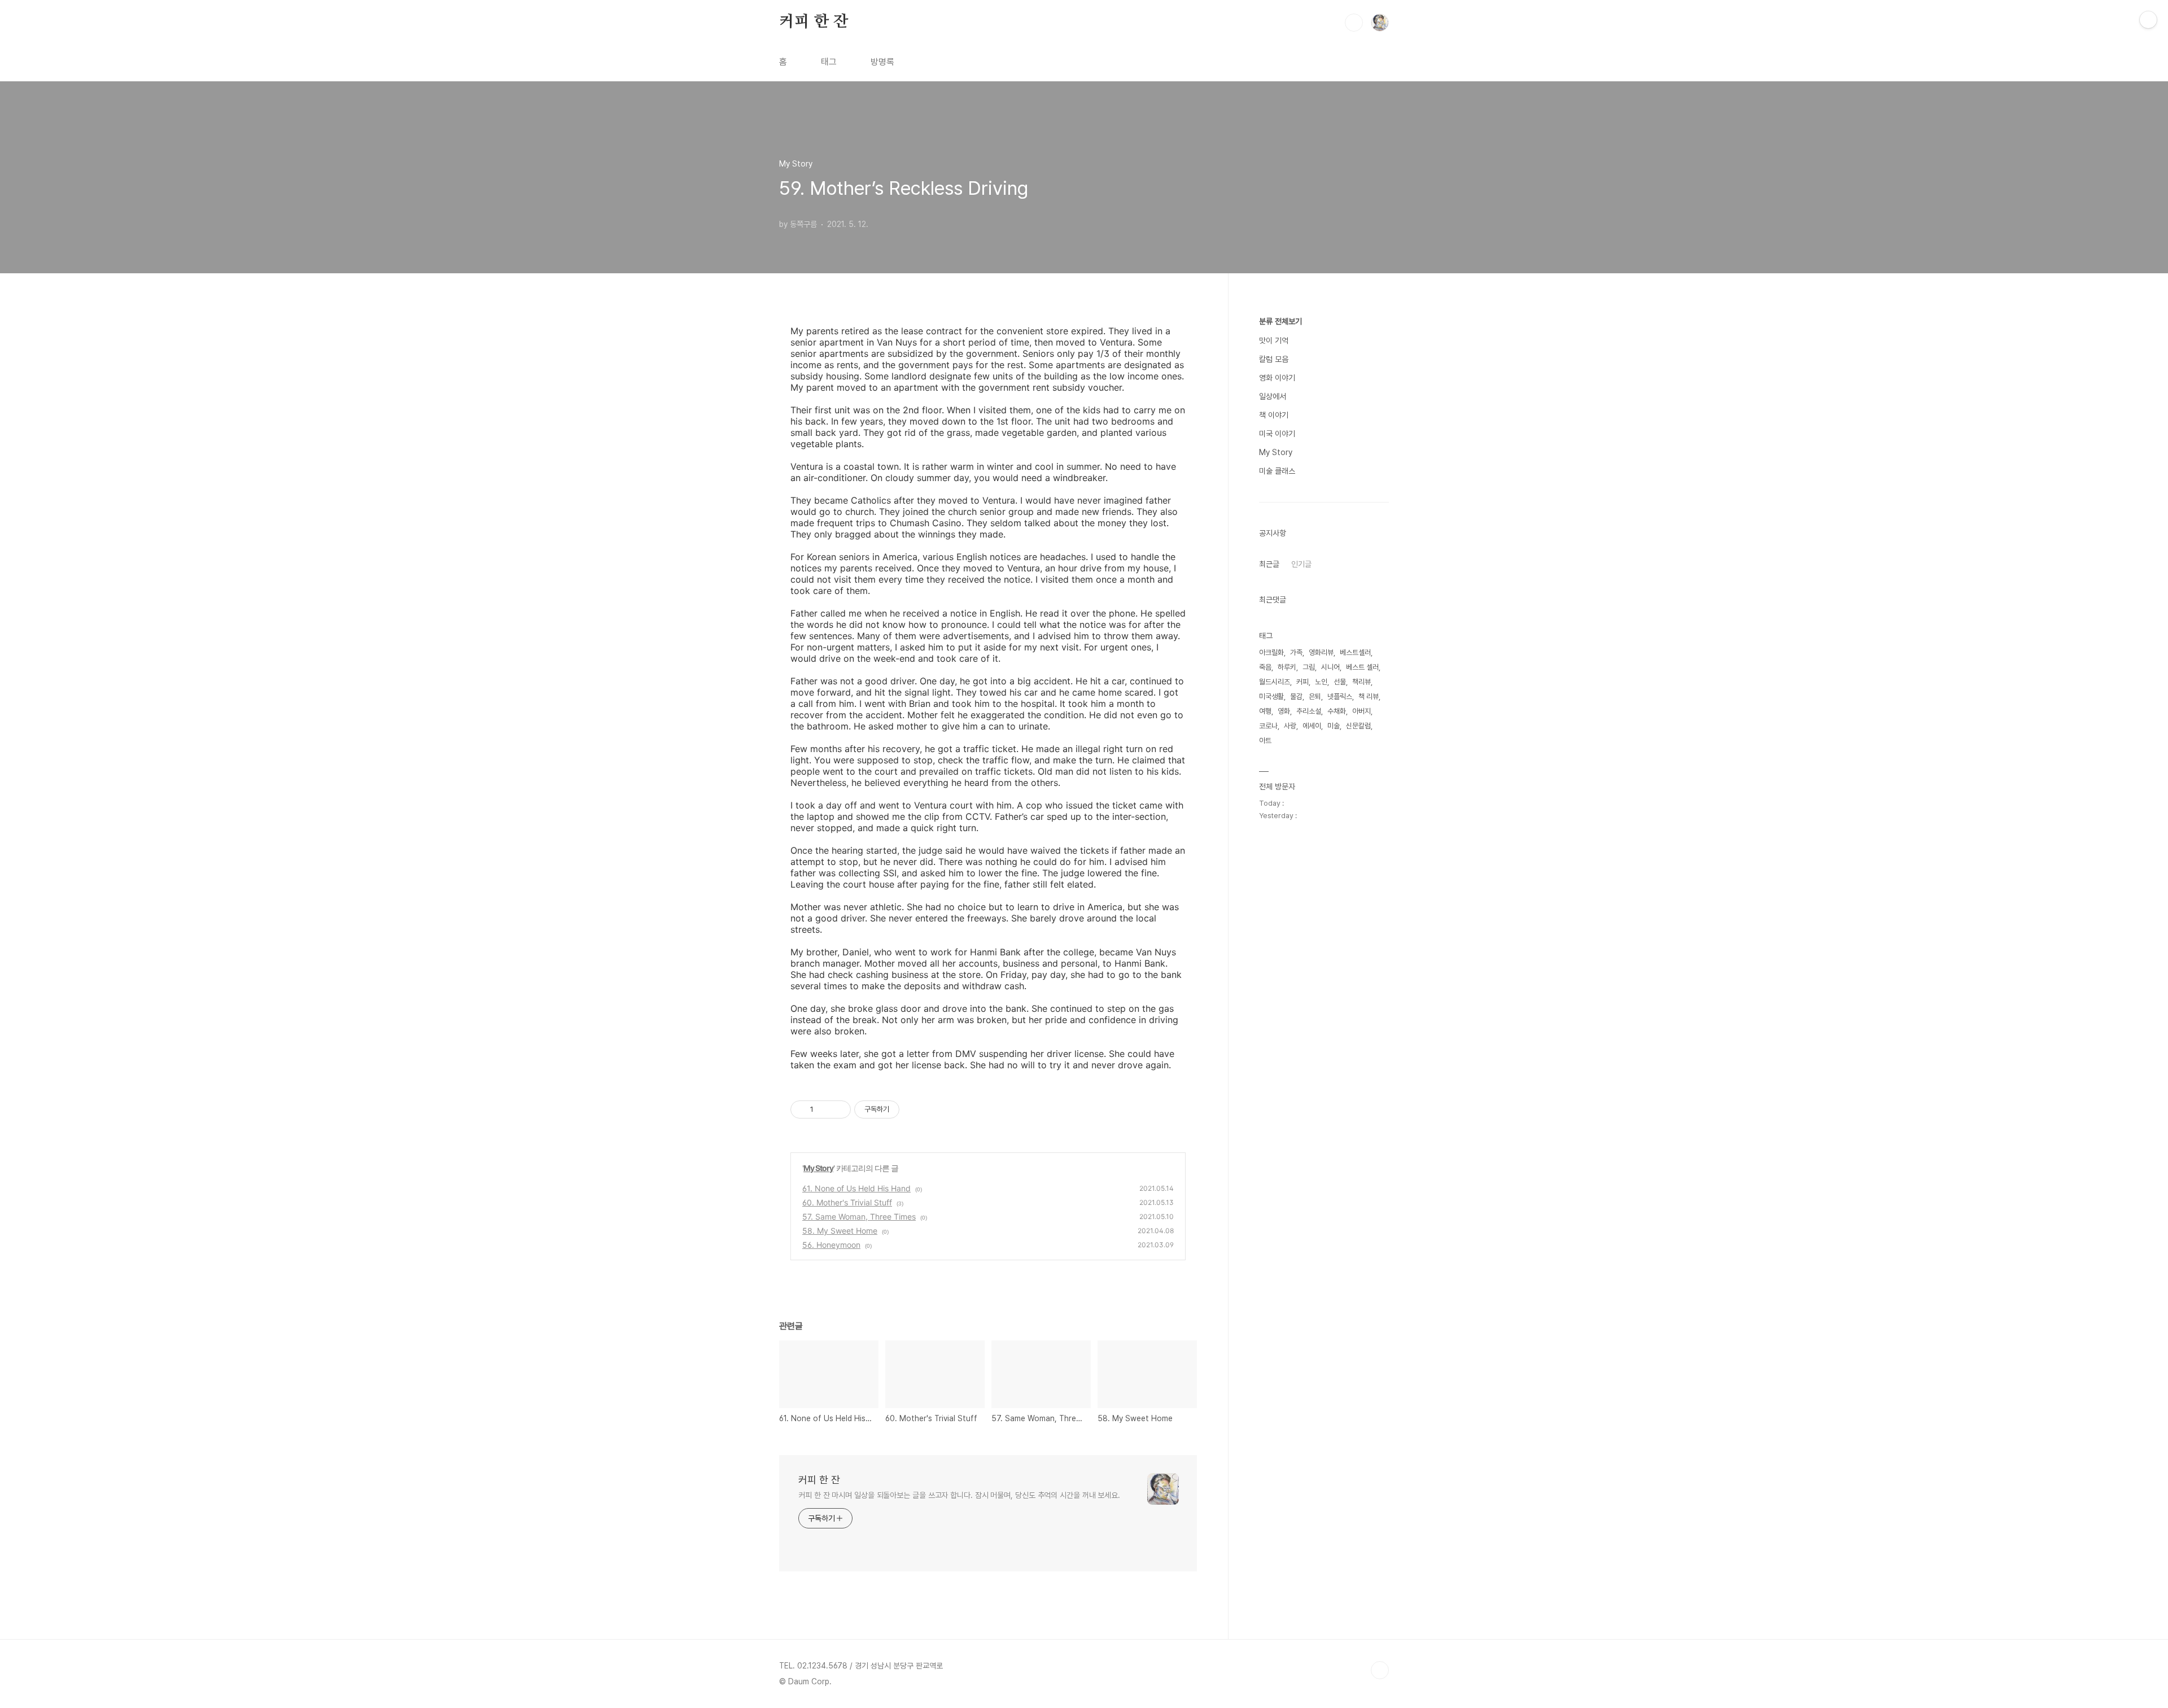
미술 (1334, 726)
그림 (1309, 667)
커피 (1302, 682)
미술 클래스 (1277, 471)
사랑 (1290, 726)
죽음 (1265, 667)
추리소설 (1309, 711)
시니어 (1330, 667)
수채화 (1337, 711)
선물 (1340, 682)
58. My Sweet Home (840, 1231)
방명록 (882, 62)
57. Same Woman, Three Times (859, 1216)
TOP (1380, 1670)
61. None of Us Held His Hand (856, 1188)
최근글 (1269, 564)
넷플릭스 (1340, 696)
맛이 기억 (1274, 340)
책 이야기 (1274, 415)
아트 (1265, 741)
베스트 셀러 (1362, 667)
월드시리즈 (1275, 682)
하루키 (1287, 667)
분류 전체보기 (1280, 321)
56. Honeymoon (831, 1245)
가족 (1296, 652)
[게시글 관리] (838, 1109)
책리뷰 (1361, 682)
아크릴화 (1271, 652)
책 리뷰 (1369, 696)
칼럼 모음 (1274, 359)
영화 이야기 (1277, 378)
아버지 (1361, 711)
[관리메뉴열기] (2148, 20)
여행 (1265, 711)
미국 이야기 (1277, 434)
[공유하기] (824, 1109)
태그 (829, 62)
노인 (1321, 682)
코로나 (1268, 726)
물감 (1296, 696)
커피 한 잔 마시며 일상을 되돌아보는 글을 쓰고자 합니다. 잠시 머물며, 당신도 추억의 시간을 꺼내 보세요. (959, 1495)
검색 (1354, 23)
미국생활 (1271, 696)
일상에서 (1273, 396)
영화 (1284, 711)
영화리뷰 (1321, 652)
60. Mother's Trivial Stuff (847, 1202)
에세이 (1312, 726)
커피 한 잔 (814, 22)
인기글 (1301, 564)
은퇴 (1315, 696)
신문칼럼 (1358, 726)
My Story (818, 1168)
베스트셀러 (1355, 652)
